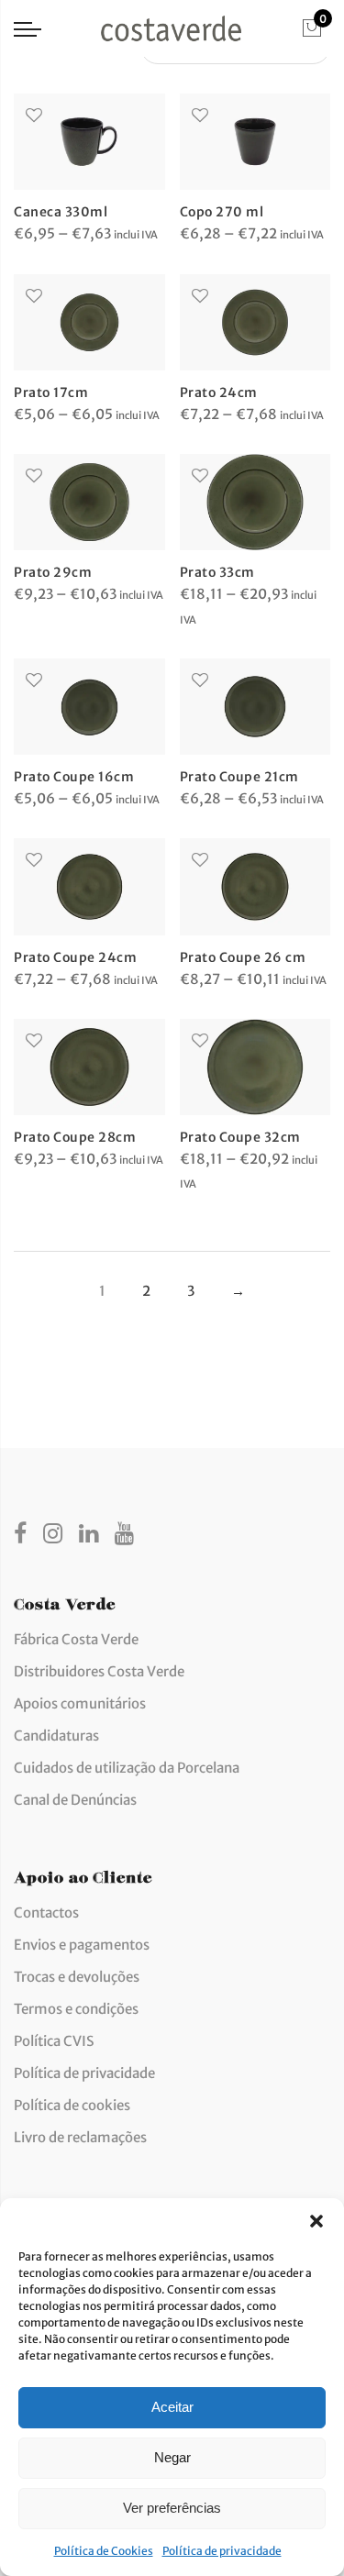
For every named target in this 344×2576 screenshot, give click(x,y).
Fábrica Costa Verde (76, 1639)
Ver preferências (172, 2508)
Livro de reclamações (80, 2137)
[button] (316, 2221)
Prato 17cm (51, 392)
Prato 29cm (53, 572)
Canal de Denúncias (75, 1800)
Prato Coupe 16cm (74, 777)
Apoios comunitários (80, 1703)
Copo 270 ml (222, 212)
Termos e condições (76, 2009)
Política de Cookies (104, 2551)
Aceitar (172, 2407)
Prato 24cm (219, 392)
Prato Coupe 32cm (240, 1137)
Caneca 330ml (61, 212)
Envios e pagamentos (82, 1945)
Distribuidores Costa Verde (99, 1671)
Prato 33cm (217, 572)
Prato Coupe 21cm (239, 777)
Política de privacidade (222, 2551)
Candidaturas (56, 1736)
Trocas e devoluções (77, 1977)
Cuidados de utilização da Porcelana (127, 1768)
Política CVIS (54, 2041)
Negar (172, 2457)
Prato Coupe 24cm (75, 957)
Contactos (46, 1913)
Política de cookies (72, 2105)
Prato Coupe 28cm (75, 1137)
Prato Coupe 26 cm (243, 957)
